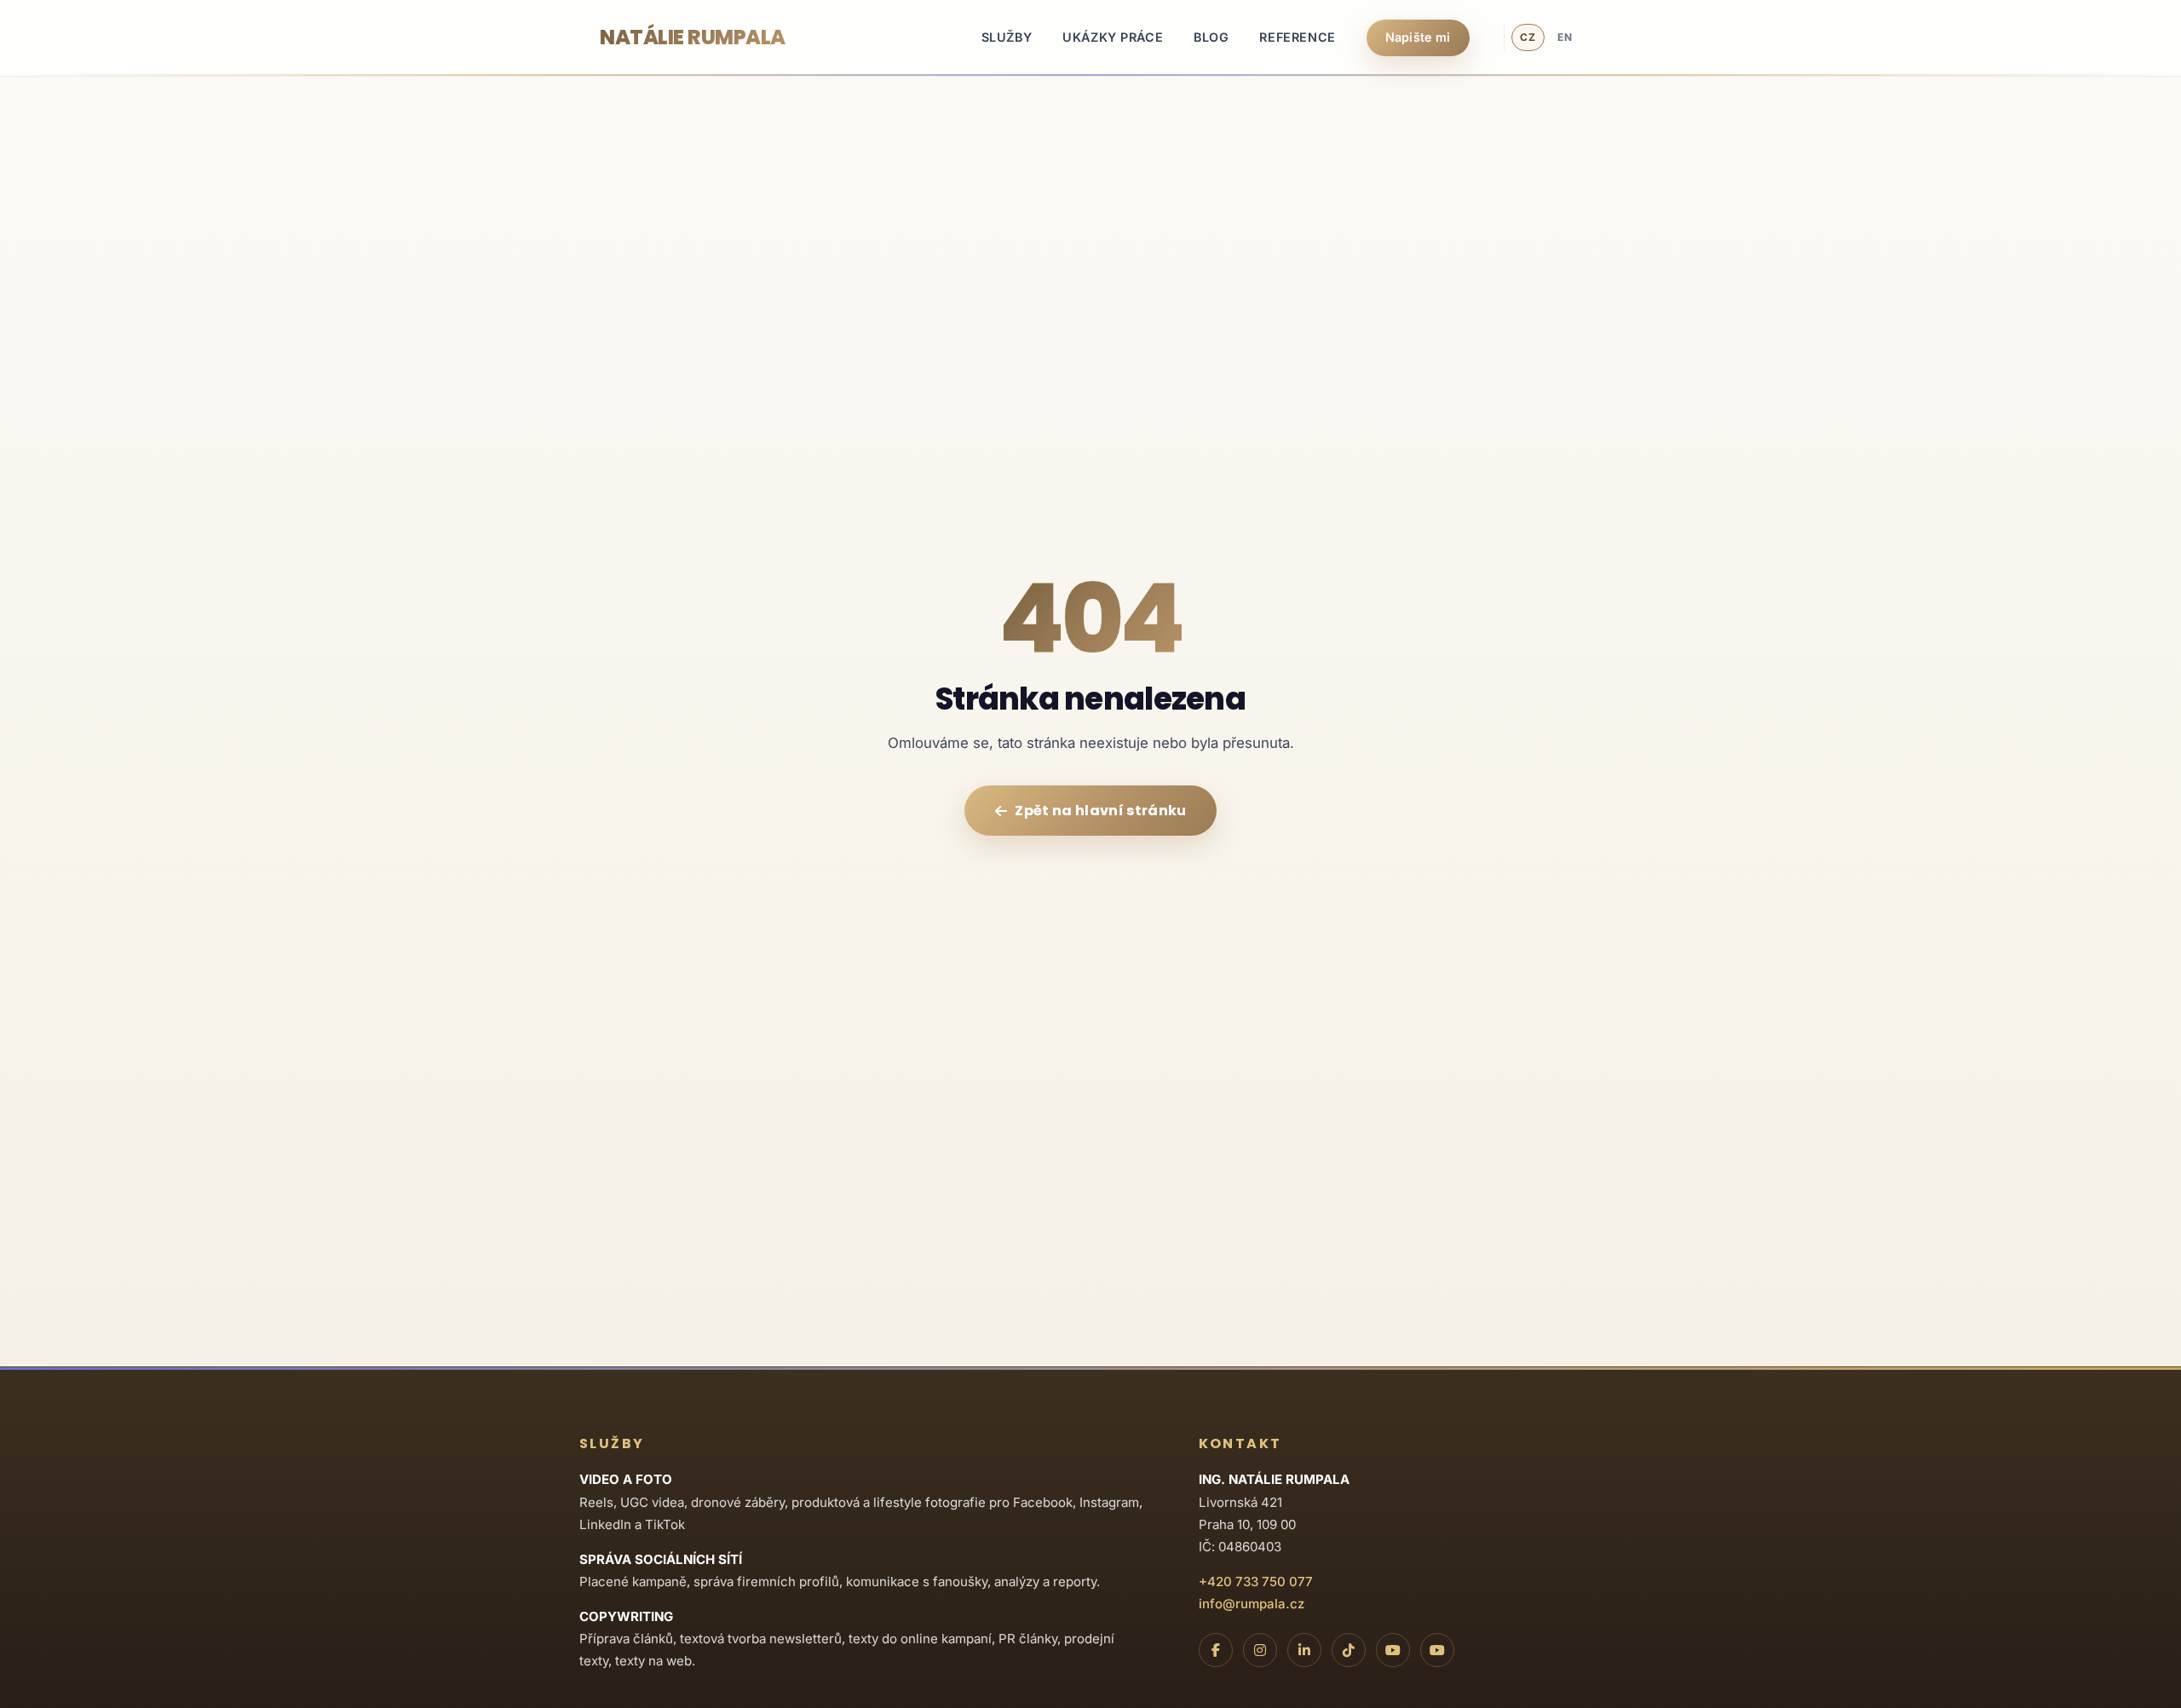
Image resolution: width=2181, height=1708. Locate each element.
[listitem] (1216, 1650)
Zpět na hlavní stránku (1100, 811)
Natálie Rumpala (693, 37)
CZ (1528, 37)
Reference (1297, 37)
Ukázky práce (1113, 37)
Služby (1007, 37)
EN (1565, 37)
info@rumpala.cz (1252, 1604)
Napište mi (1418, 37)
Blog (1211, 37)
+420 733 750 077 (1256, 1581)
